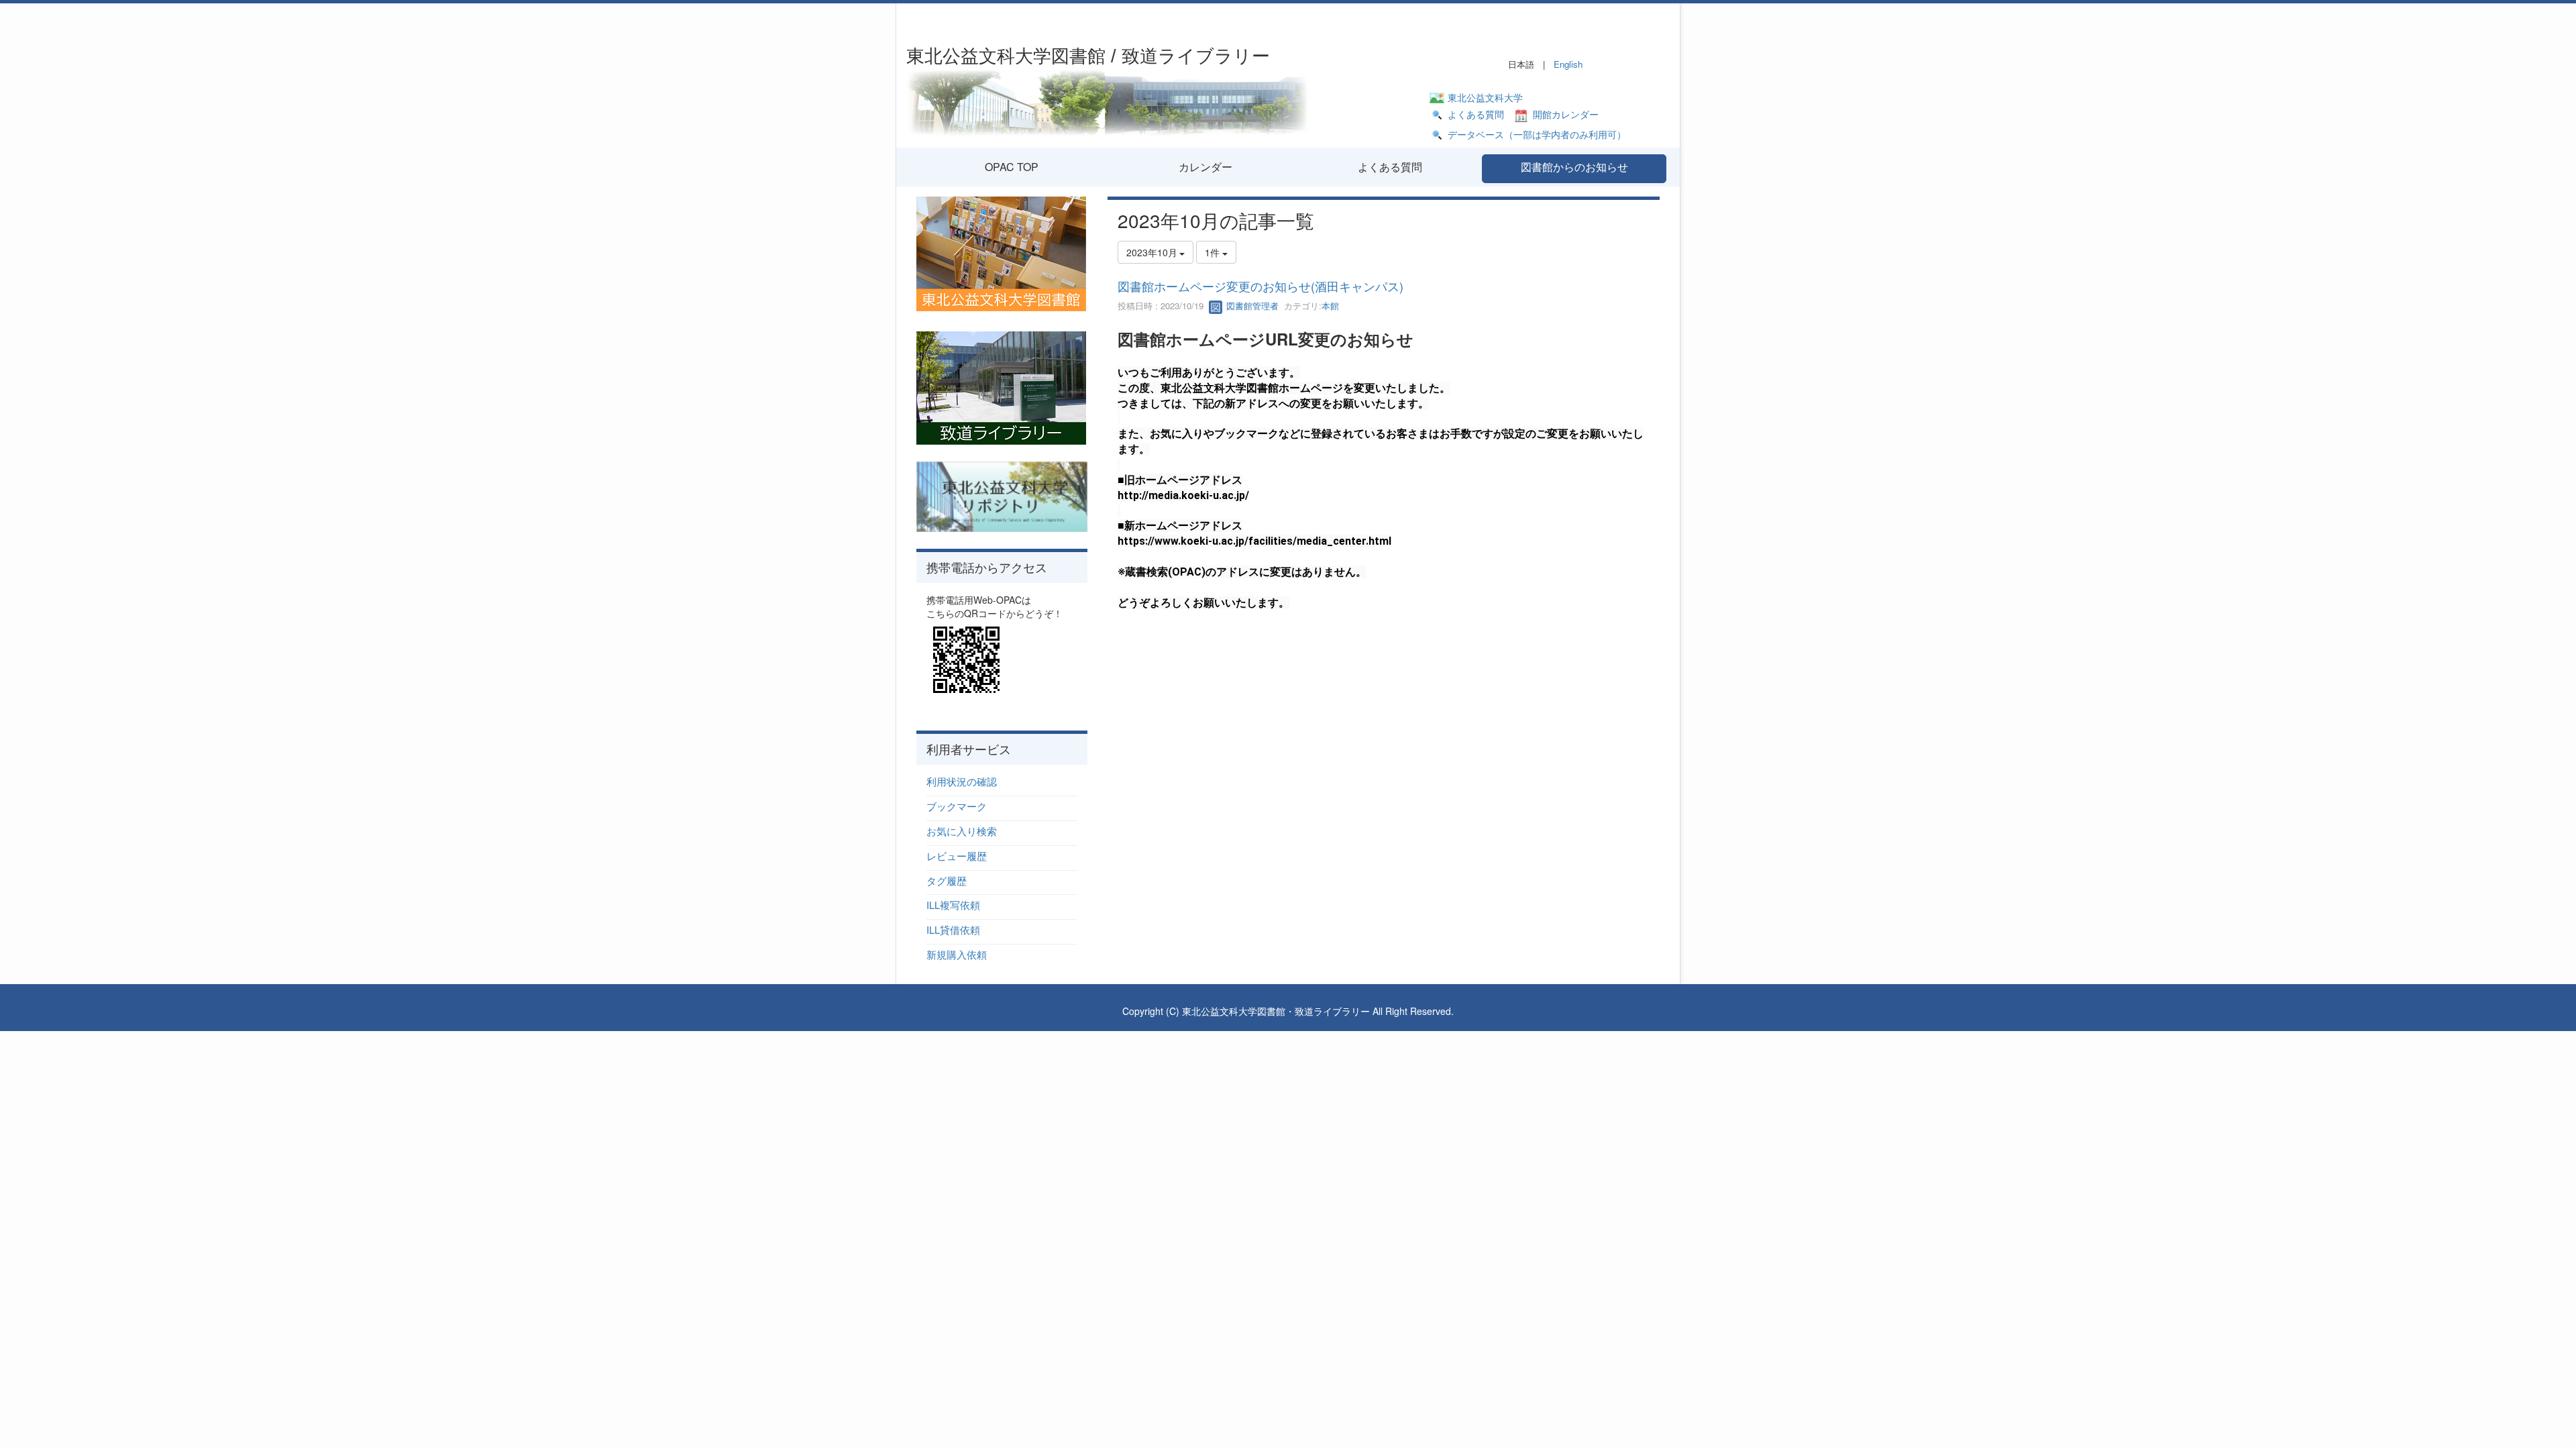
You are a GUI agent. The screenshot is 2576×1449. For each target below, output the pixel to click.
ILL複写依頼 (953, 905)
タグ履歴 (947, 880)
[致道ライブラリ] (1001, 386)
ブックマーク (957, 806)
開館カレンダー (1566, 114)
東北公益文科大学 (1485, 97)
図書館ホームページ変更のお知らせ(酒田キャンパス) (1260, 286)
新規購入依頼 (957, 954)
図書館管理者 (1251, 306)
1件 (1214, 252)
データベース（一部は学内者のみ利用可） (1537, 134)
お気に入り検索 (962, 831)
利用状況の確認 (962, 781)
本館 (1330, 306)
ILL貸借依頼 (953, 929)
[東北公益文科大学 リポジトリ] (1002, 495)
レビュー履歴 (957, 856)
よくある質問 (1476, 114)
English (1568, 64)
